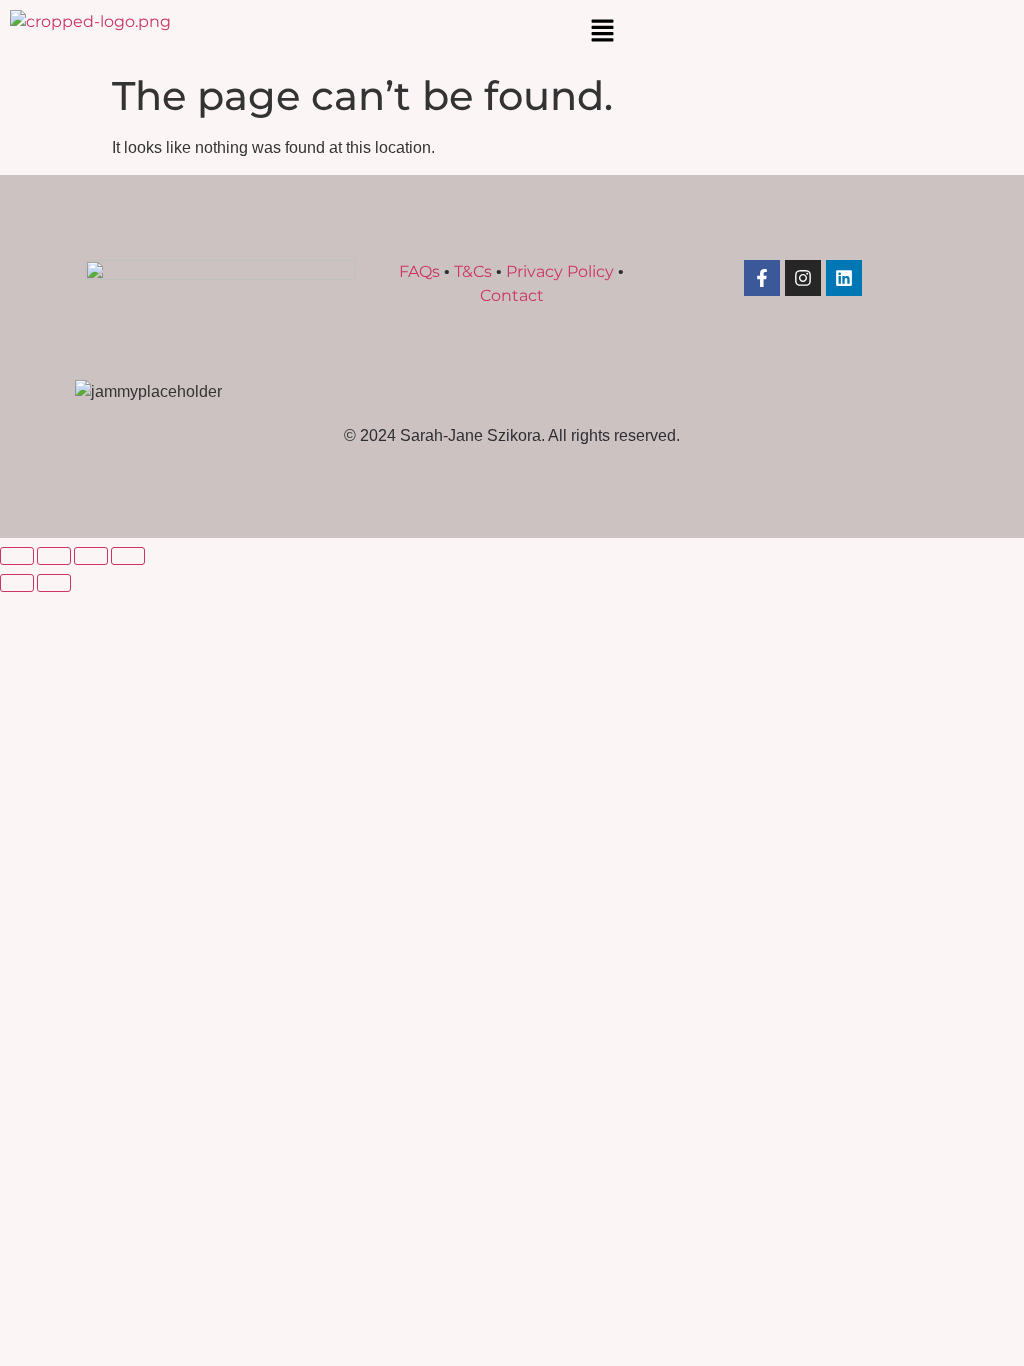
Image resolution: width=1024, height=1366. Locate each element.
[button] (602, 32)
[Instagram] (803, 278)
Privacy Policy (560, 271)
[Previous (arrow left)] (17, 583)
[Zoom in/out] (17, 556)
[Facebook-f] (762, 278)
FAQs (419, 271)
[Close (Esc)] (128, 556)
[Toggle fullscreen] (54, 556)
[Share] (91, 556)
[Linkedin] (844, 278)
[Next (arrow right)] (54, 583)
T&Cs (473, 271)
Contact (512, 295)
